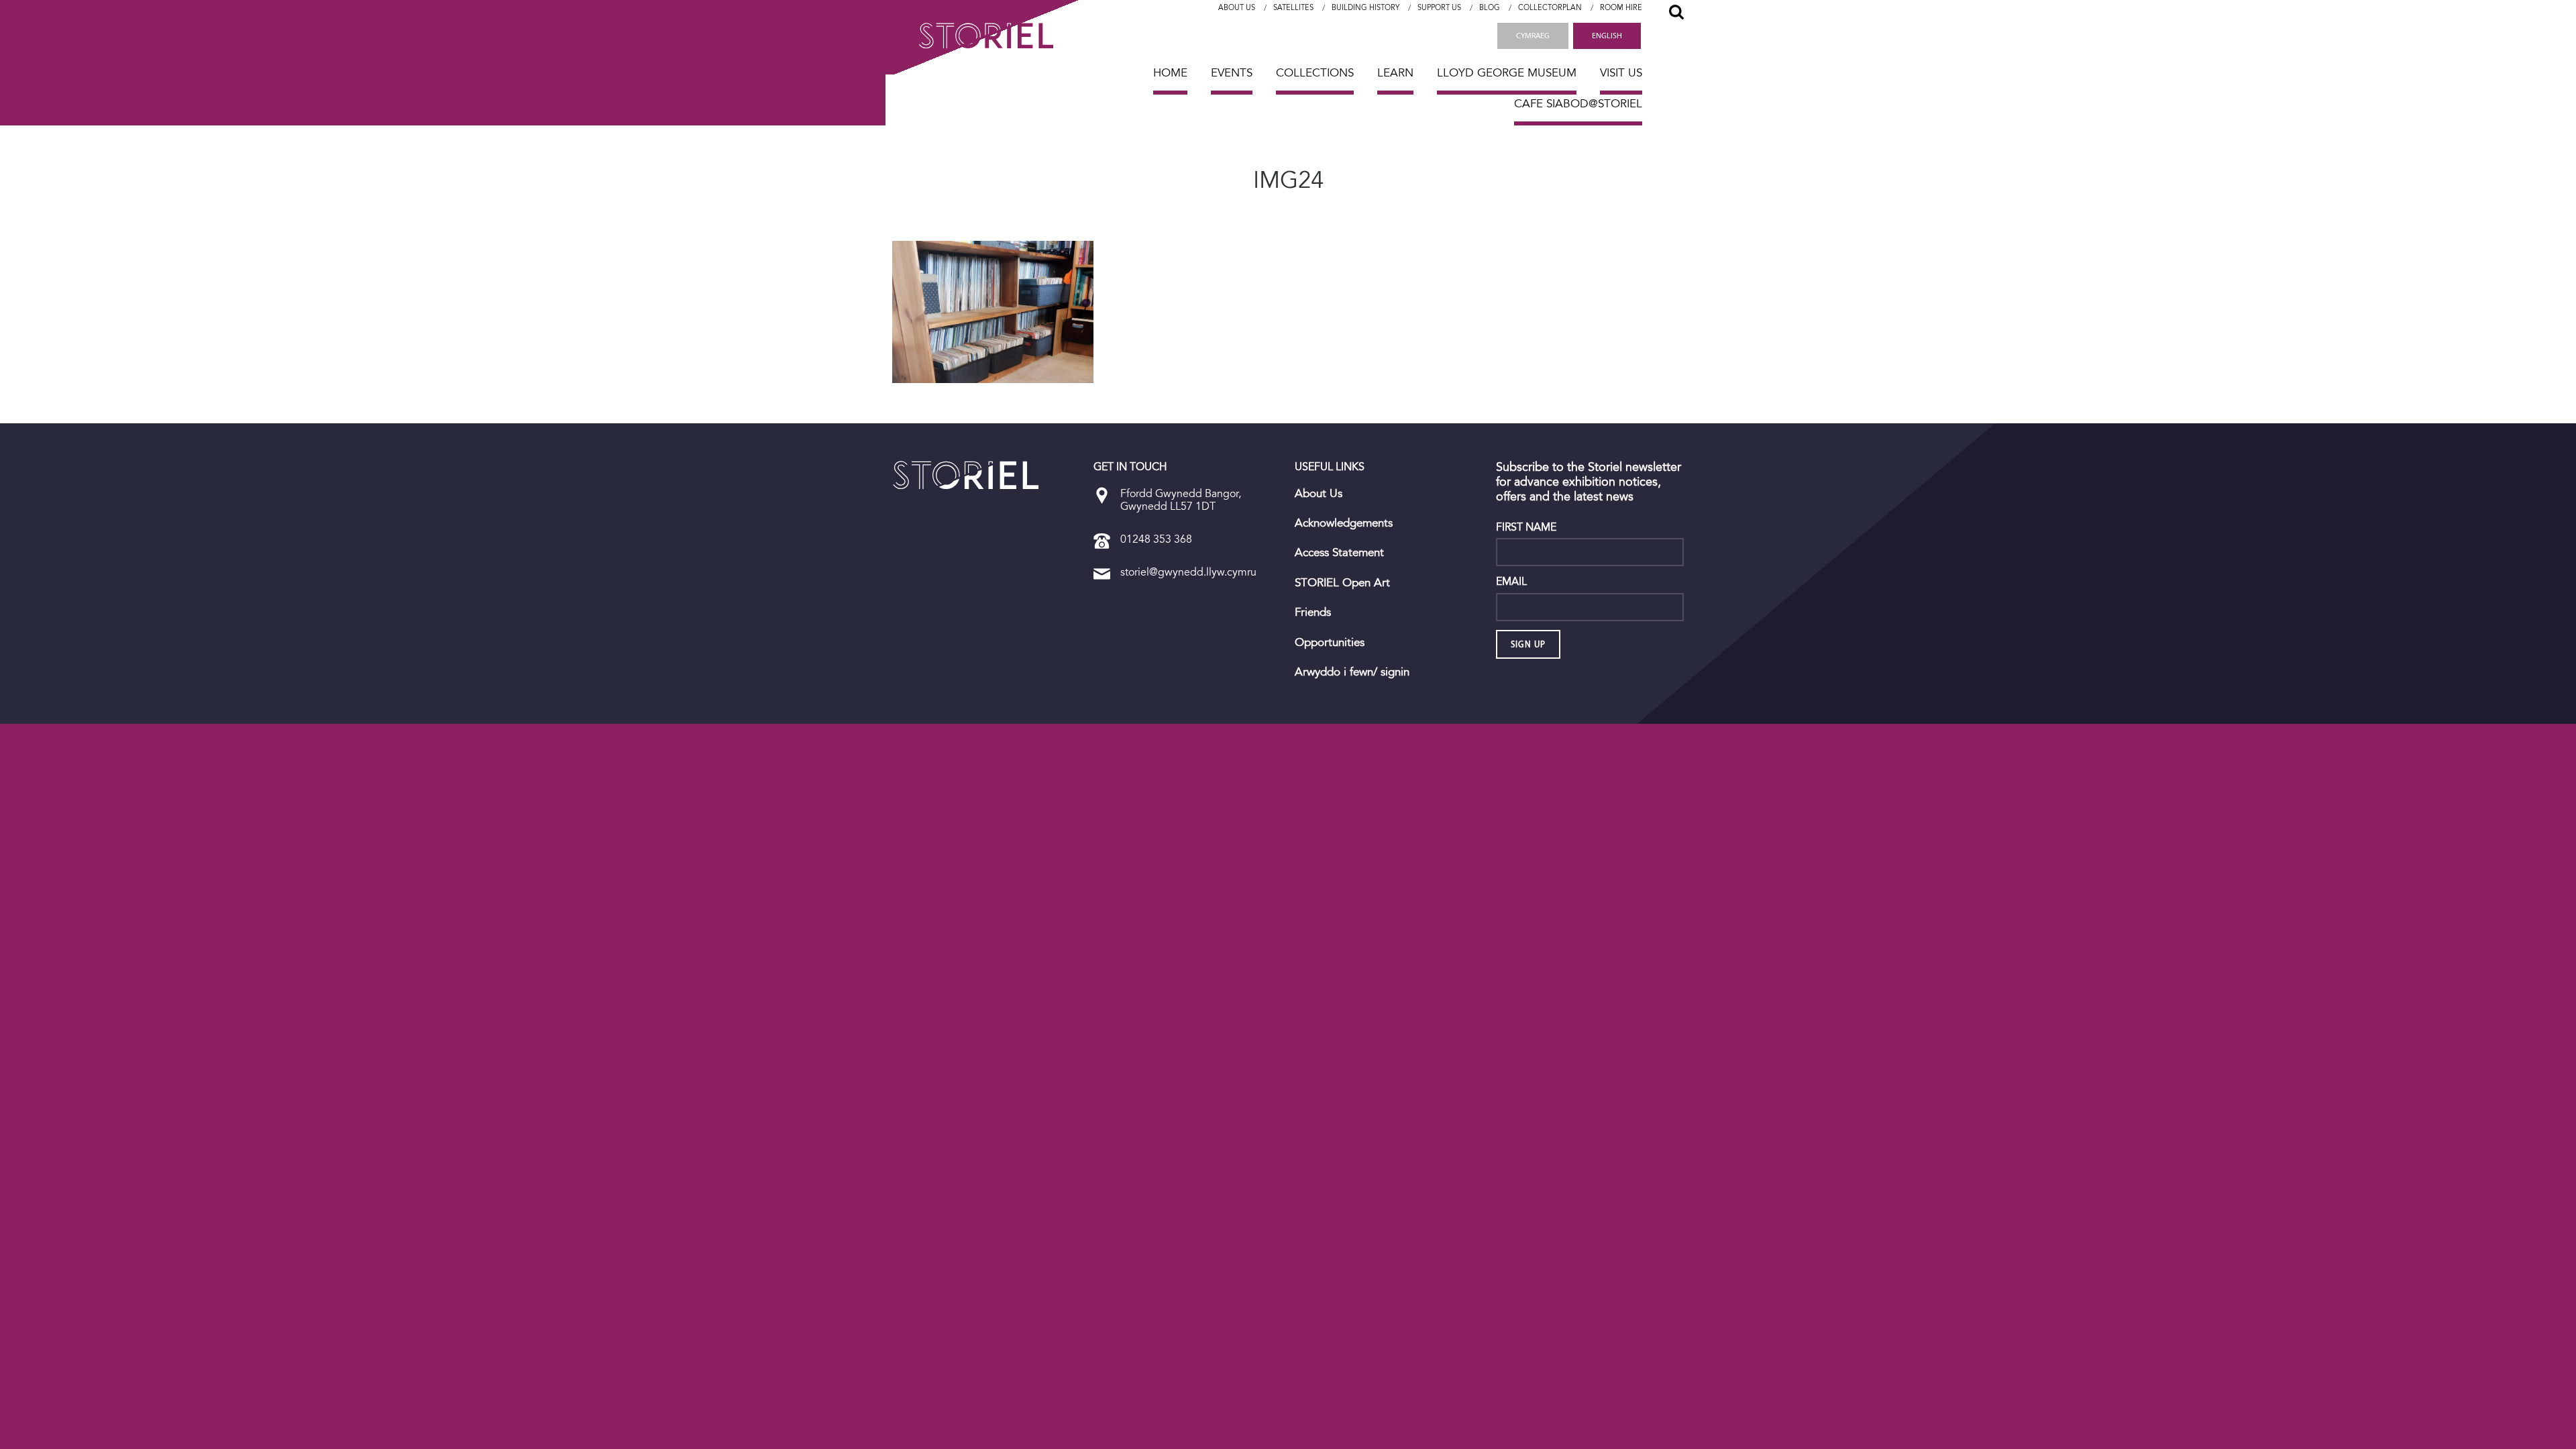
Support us (1439, 8)
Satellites (1293, 8)
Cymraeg (1533, 36)
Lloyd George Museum (1507, 73)
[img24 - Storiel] (966, 475)
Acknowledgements (1344, 523)
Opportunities (1330, 643)
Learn (1395, 73)
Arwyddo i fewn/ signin (1352, 672)
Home (1170, 73)
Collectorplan (1550, 8)
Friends (1313, 612)
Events (1232, 73)
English (1607, 36)
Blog (1490, 8)
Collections (1315, 73)
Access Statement (1339, 553)
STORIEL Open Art (1342, 583)
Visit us (1621, 73)
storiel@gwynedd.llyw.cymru (1188, 572)
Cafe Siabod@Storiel (1578, 104)
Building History (1365, 8)
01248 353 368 (1156, 539)
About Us (1237, 8)
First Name (1526, 527)
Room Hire (1621, 8)
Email (1511, 582)
